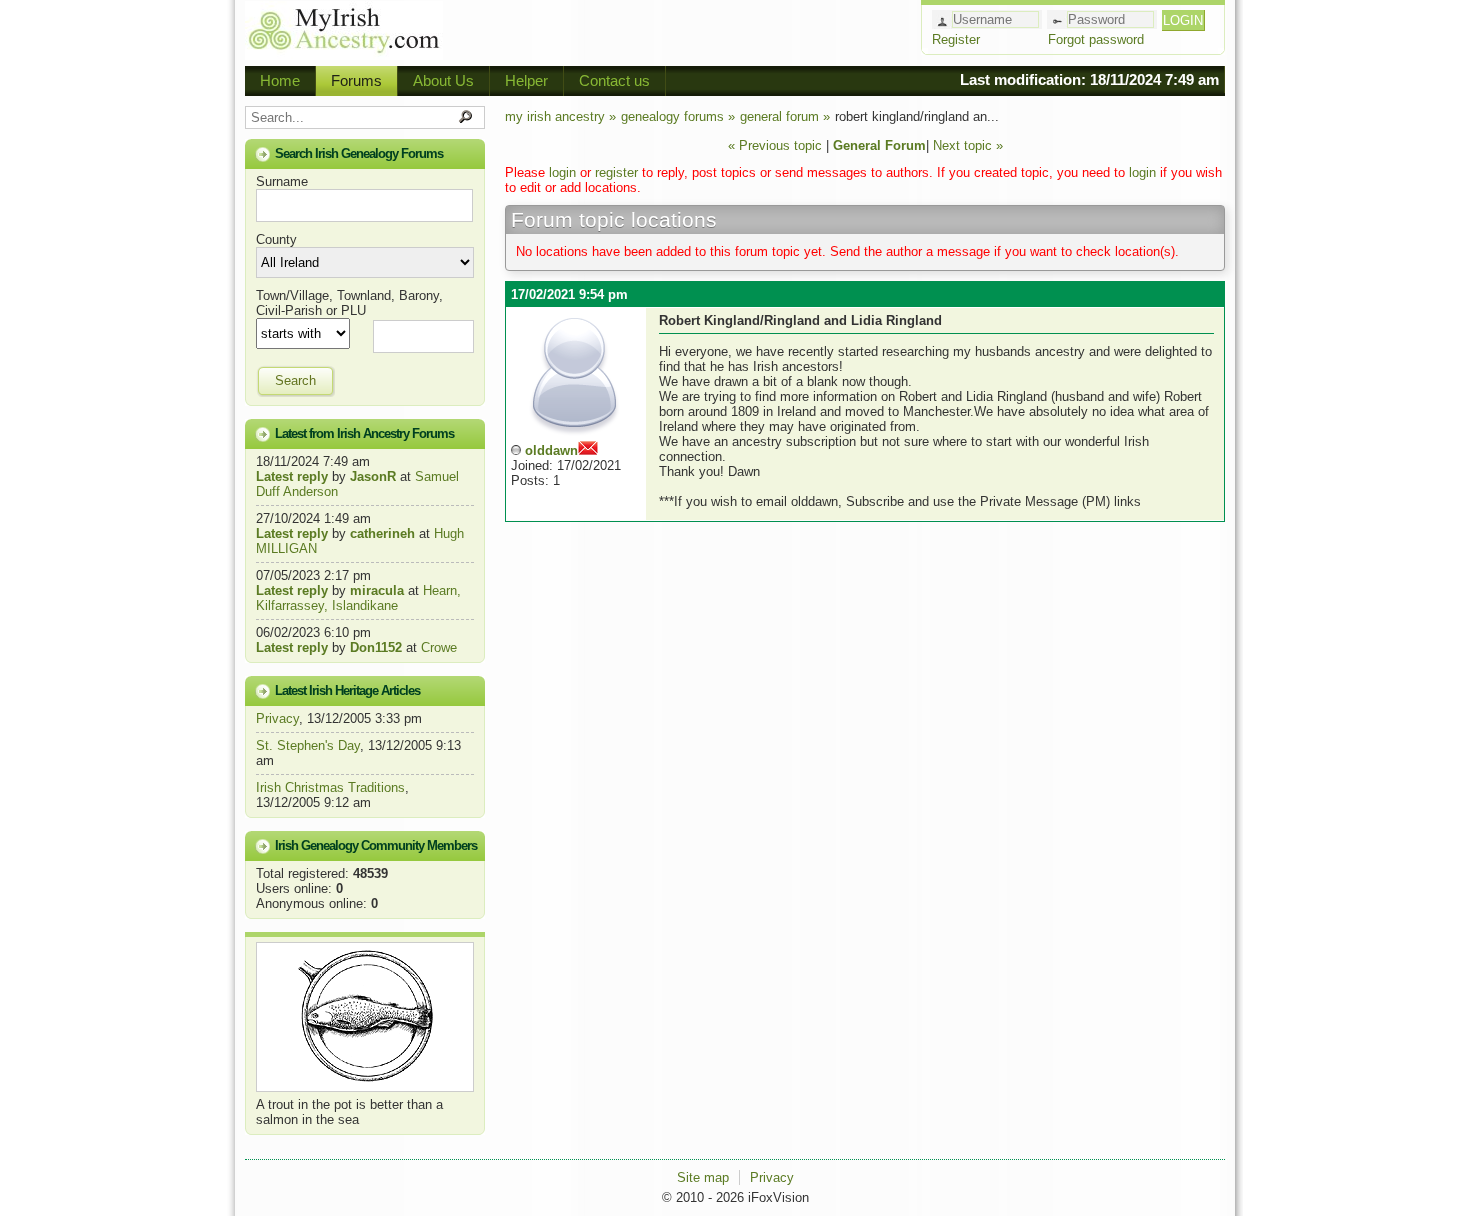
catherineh (382, 533)
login (562, 172)
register (616, 172)
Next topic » (968, 145)
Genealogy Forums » (678, 116)
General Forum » (785, 116)
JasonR (373, 476)
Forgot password (1096, 39)
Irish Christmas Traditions (330, 787)
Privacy (277, 718)
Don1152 (376, 647)
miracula (377, 590)
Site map (703, 1177)
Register (956, 39)
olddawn (551, 450)
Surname (282, 181)
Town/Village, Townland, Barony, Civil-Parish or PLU (349, 303)
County (276, 239)
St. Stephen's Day (308, 745)
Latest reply (292, 476)
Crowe (439, 647)
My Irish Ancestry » (560, 116)
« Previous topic (775, 145)
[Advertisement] (681, 30)
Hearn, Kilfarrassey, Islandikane (358, 598)
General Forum (879, 145)
